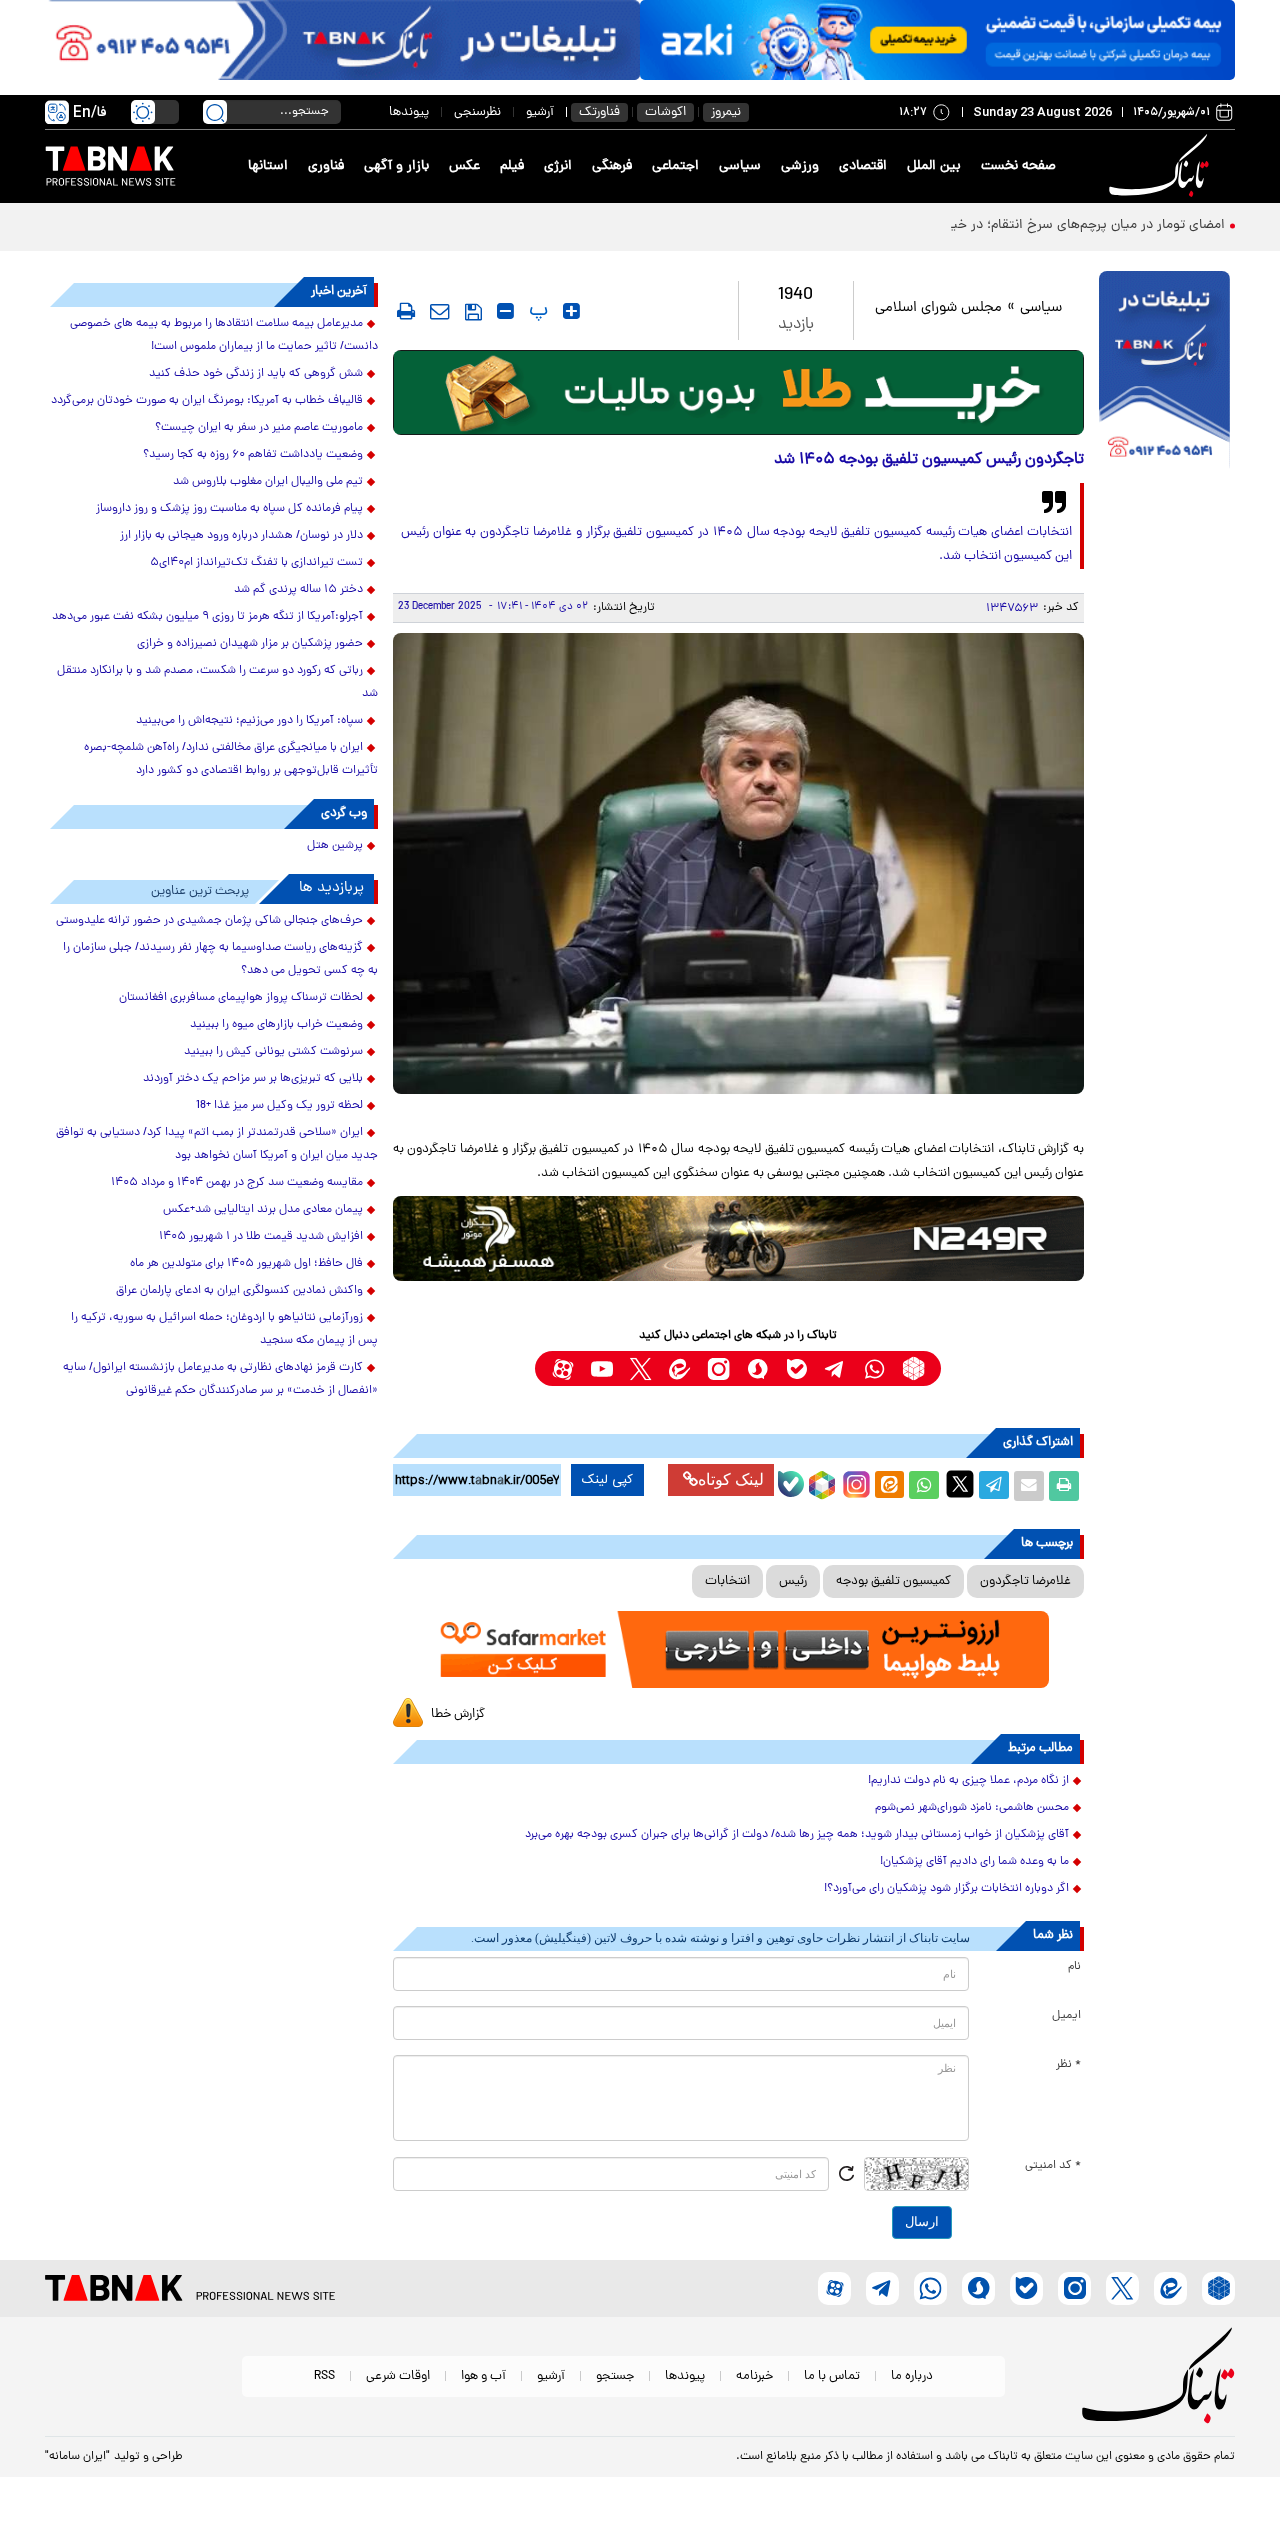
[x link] (640, 1368)
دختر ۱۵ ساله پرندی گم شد (298, 590)
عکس (464, 166)
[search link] (215, 112)
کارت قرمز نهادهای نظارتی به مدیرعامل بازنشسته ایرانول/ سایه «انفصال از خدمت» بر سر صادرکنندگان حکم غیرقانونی (220, 1379)
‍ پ (536, 311)
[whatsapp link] (874, 1368)
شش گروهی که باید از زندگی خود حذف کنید (256, 374)
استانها (268, 166)
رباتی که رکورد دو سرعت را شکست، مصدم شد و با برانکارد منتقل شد (217, 682)
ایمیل (1066, 2016)
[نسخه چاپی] (1064, 1486)
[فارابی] (738, 392)
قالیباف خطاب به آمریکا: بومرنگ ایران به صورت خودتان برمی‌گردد (207, 401)
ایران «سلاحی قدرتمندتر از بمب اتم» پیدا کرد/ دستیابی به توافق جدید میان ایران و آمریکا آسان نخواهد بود (217, 1144)
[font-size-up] (571, 311)
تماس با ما (832, 2376)
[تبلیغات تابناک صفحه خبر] (1164, 372)
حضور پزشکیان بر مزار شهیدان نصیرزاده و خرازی (250, 644)
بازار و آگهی (396, 166)
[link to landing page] (1162, 166)
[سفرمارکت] (738, 1649)
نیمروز (726, 112)
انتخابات (727, 1581)
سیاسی (740, 166)
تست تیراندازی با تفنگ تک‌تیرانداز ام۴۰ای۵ (256, 563)
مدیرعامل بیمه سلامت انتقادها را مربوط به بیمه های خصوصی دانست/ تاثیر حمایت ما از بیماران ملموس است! (224, 335)
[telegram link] (835, 1368)
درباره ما (912, 2376)
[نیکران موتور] (738, 1238)
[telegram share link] (994, 1486)
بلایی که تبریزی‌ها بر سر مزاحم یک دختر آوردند (253, 1079)
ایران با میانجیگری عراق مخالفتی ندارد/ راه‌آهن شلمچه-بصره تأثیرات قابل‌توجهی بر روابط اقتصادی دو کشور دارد (231, 759)
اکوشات (665, 112)
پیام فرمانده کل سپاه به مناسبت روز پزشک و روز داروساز (229, 509)
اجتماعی (675, 166)
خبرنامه (754, 2376)
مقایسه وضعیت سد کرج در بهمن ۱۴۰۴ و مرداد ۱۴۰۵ (237, 1183)
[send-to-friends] (440, 311)
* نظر (1068, 2065)
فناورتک (599, 112)
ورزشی (800, 166)
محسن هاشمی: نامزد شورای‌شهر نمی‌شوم (972, 1808)
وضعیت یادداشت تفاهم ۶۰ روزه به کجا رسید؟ (253, 455)
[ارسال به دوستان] (1029, 1486)
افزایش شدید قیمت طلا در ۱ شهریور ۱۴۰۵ (261, 1237)
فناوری (326, 166)
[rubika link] (913, 1368)
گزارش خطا (458, 1714)
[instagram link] (718, 1368)
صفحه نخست (1018, 166)
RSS (324, 2376)
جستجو (615, 2376)
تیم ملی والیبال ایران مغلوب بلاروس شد (268, 482)
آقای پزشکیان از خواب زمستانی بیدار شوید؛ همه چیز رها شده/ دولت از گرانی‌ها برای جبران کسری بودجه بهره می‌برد (797, 1835)
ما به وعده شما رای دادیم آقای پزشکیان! (974, 1862)
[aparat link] (562, 1368)
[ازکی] (937, 40)
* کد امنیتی (1053, 2166)
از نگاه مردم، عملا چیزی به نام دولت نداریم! (968, 1781)
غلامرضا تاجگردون (1025, 1581)
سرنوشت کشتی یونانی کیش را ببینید (273, 1052)
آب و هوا (483, 2376)
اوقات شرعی (398, 2376)
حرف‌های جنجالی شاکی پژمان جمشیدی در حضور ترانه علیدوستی (209, 921)
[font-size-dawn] (505, 311)
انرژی (558, 166)
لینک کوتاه (731, 1479)
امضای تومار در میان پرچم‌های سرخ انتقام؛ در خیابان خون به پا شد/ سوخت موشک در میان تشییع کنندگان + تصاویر (900, 225)
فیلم (512, 166)
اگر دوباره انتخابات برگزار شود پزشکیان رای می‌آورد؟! (946, 1889)
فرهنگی (612, 166)
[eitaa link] (679, 1368)
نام (1074, 1967)
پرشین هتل (335, 846)
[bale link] (796, 1368)
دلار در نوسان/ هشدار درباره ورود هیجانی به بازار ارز (241, 536)
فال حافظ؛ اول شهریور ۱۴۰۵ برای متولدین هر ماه (246, 1264)
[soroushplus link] (757, 1368)
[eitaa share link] (889, 1486)
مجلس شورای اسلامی (938, 308)
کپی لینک (607, 1480)
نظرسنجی (477, 112)
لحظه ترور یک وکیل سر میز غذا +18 (279, 1106)
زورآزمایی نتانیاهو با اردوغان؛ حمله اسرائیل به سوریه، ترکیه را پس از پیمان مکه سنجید (224, 1329)
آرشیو (540, 112)
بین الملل (934, 166)
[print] (406, 311)
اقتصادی (863, 166)
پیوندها (409, 112)
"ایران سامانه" (77, 2457)
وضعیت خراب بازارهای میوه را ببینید (276, 1025)
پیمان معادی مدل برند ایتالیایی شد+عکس (263, 1210)
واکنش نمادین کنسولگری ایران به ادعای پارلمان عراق (239, 1291)
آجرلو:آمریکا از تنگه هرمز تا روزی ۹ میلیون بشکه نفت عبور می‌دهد (207, 617)
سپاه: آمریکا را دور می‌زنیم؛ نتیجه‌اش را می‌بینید (249, 721)
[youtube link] (601, 1368)
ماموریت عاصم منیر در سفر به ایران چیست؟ (259, 428)
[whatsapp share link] (924, 1486)
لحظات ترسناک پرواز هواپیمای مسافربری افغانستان (241, 998)
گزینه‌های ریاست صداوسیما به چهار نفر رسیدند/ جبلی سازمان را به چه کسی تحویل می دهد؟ (220, 959)
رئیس (793, 1581)
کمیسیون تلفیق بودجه (893, 1581)
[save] (473, 312)
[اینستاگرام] (854, 1482)
